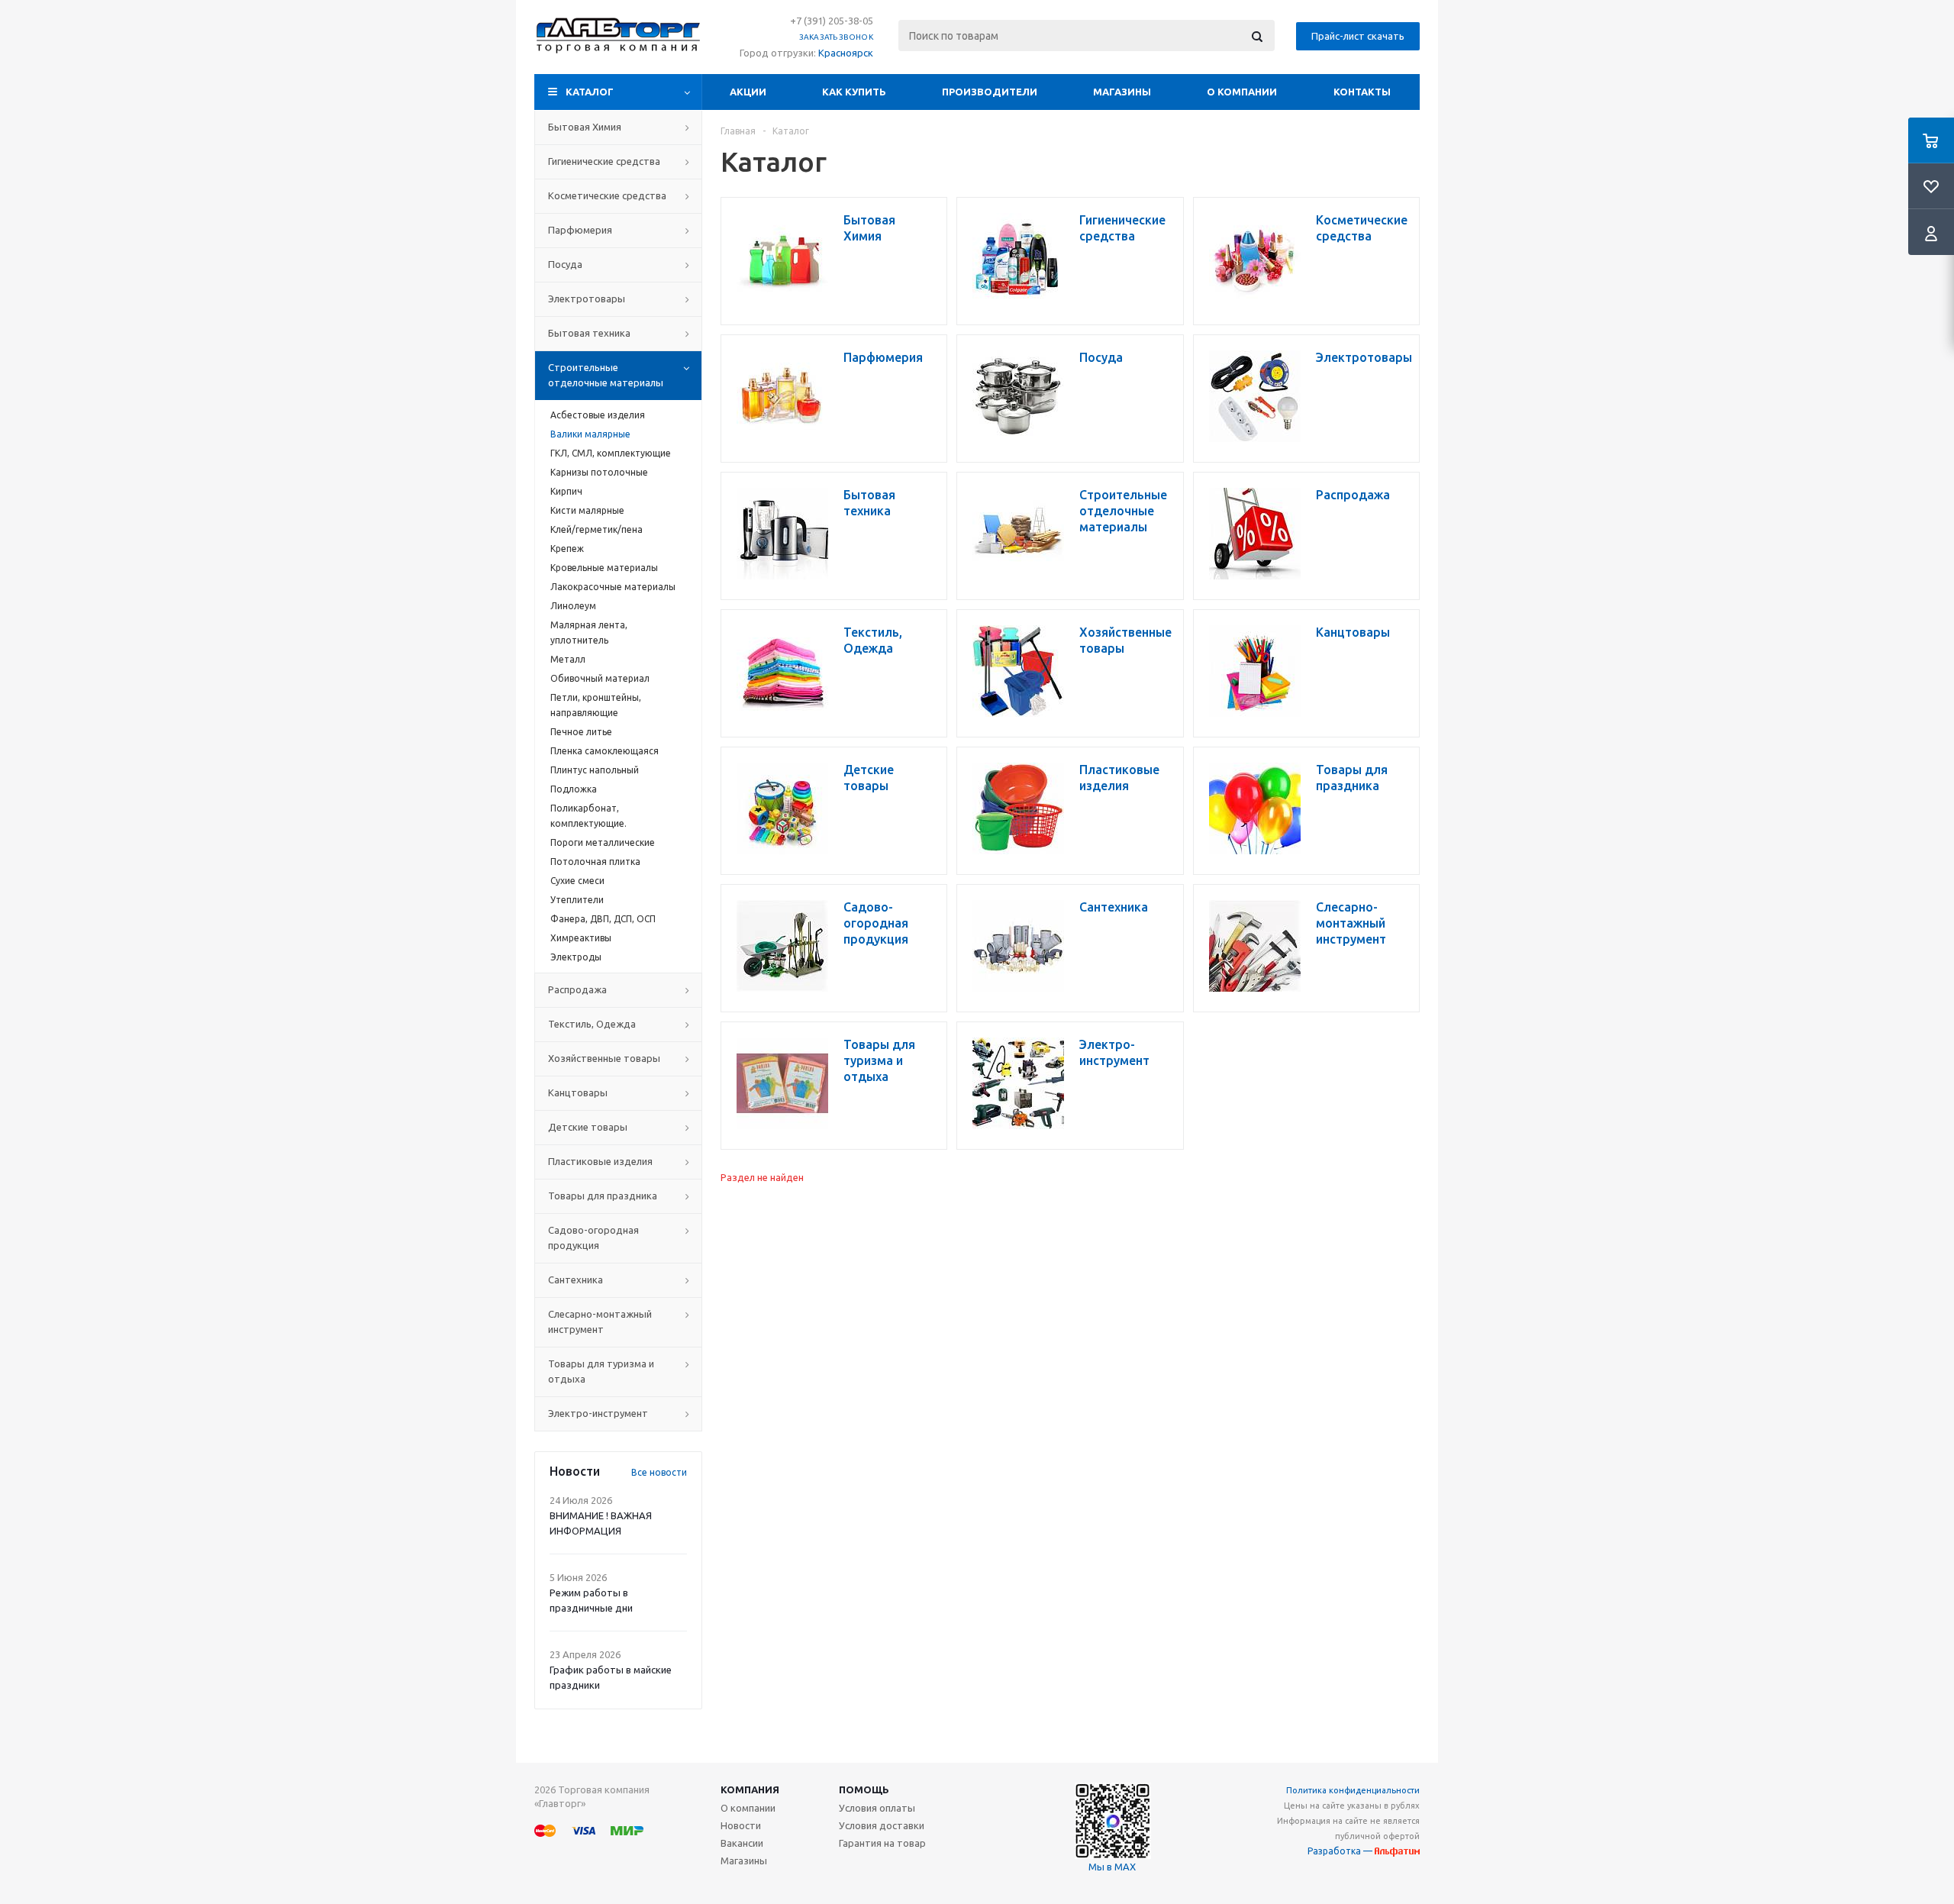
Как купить (854, 92)
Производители (990, 92)
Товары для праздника (603, 1196)
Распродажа (577, 989)
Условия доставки (882, 1825)
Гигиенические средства (604, 161)
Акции (748, 92)
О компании (1242, 92)
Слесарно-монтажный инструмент (600, 1322)
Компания (750, 1789)
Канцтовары (578, 1092)
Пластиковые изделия (600, 1161)
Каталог (590, 92)
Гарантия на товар (882, 1843)
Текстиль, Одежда (592, 1024)
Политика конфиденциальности (1353, 1790)
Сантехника (576, 1280)
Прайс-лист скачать (1358, 36)
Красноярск (846, 53)
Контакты (1362, 92)
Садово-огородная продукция (593, 1238)
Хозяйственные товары (604, 1058)
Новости (741, 1825)
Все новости (659, 1472)
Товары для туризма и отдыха (601, 1371)
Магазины (1122, 92)
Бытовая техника (589, 333)
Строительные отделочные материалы (606, 375)
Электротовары (587, 299)
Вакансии (742, 1843)
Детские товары (588, 1127)
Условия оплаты (877, 1808)
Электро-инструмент (598, 1413)
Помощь (864, 1789)
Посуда (565, 264)
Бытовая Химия (585, 127)
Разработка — (1341, 1851)
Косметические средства (607, 195)
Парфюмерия (580, 230)
